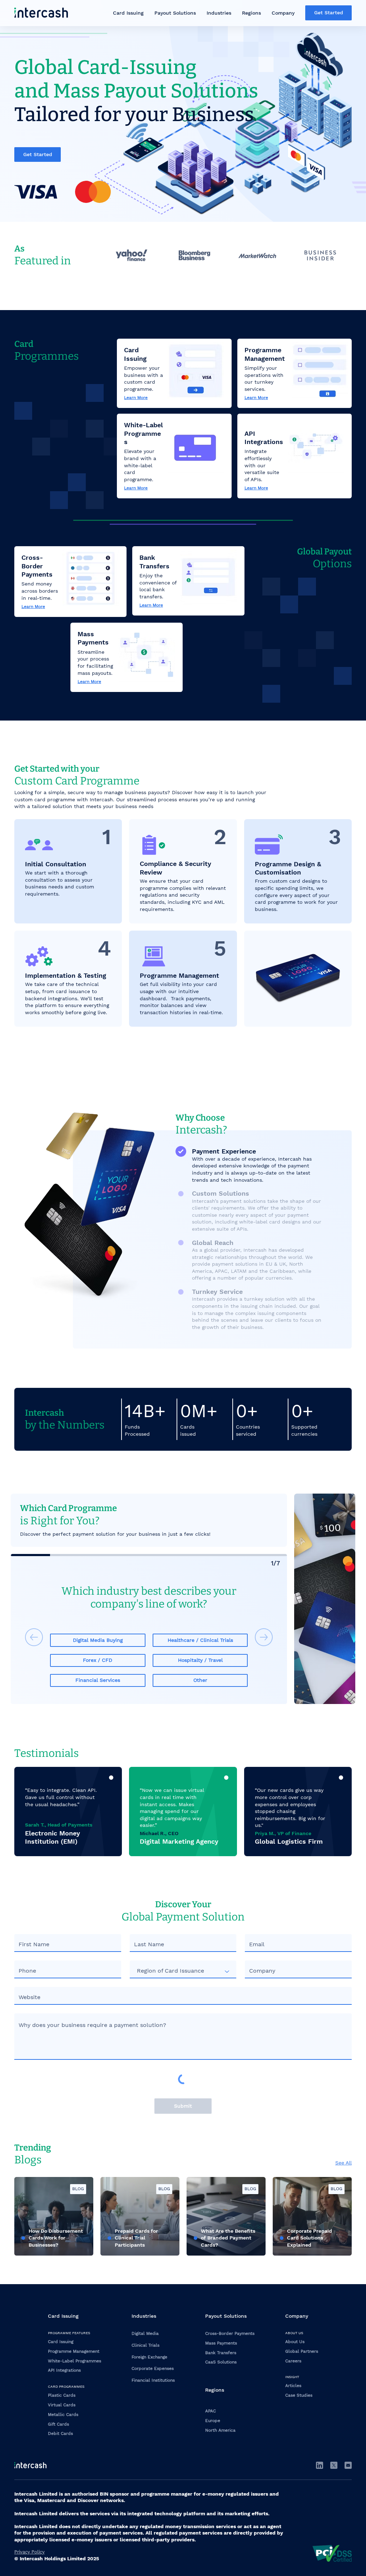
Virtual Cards (62, 2405)
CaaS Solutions (221, 2362)
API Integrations (64, 2370)
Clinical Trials (145, 2345)
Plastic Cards (62, 2395)
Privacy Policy (29, 2552)
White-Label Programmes (75, 2361)
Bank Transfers (221, 2353)
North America (220, 2430)
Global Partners (302, 2351)
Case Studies (299, 2395)
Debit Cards (60, 2433)
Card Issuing (61, 2342)
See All (343, 2163)
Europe (213, 2421)
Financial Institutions (153, 2380)
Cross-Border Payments (230, 2333)
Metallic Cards (63, 2415)
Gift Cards (58, 2424)
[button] (128, 13)
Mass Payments (221, 2343)
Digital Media (145, 2333)
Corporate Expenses (153, 2368)
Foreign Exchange (149, 2357)
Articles (293, 2386)
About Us (295, 2342)
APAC (211, 2411)
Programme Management (74, 2351)
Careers (293, 2361)
